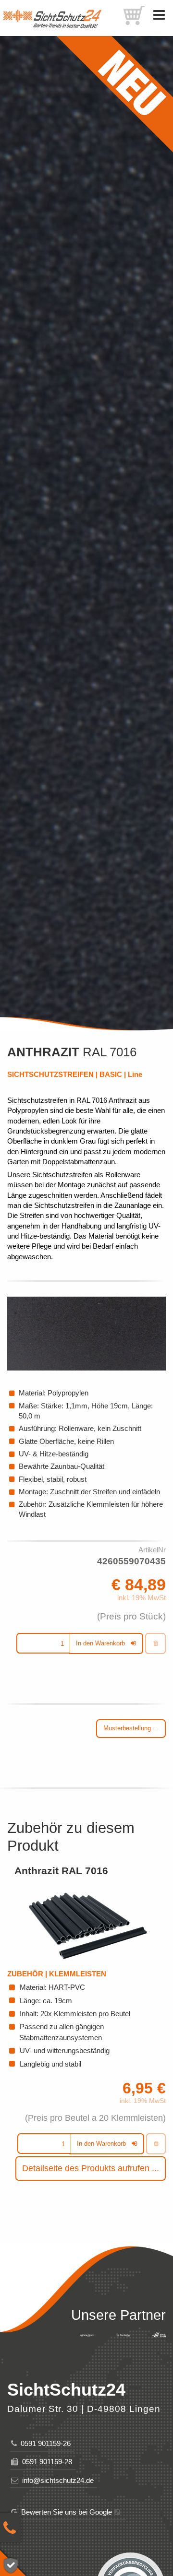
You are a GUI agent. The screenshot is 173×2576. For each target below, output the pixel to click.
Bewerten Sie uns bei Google (65, 2512)
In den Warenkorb (100, 1643)
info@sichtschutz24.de (56, 2480)
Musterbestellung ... (131, 1728)
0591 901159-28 (45, 2462)
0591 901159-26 (44, 2443)
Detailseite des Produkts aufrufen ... (91, 2168)
